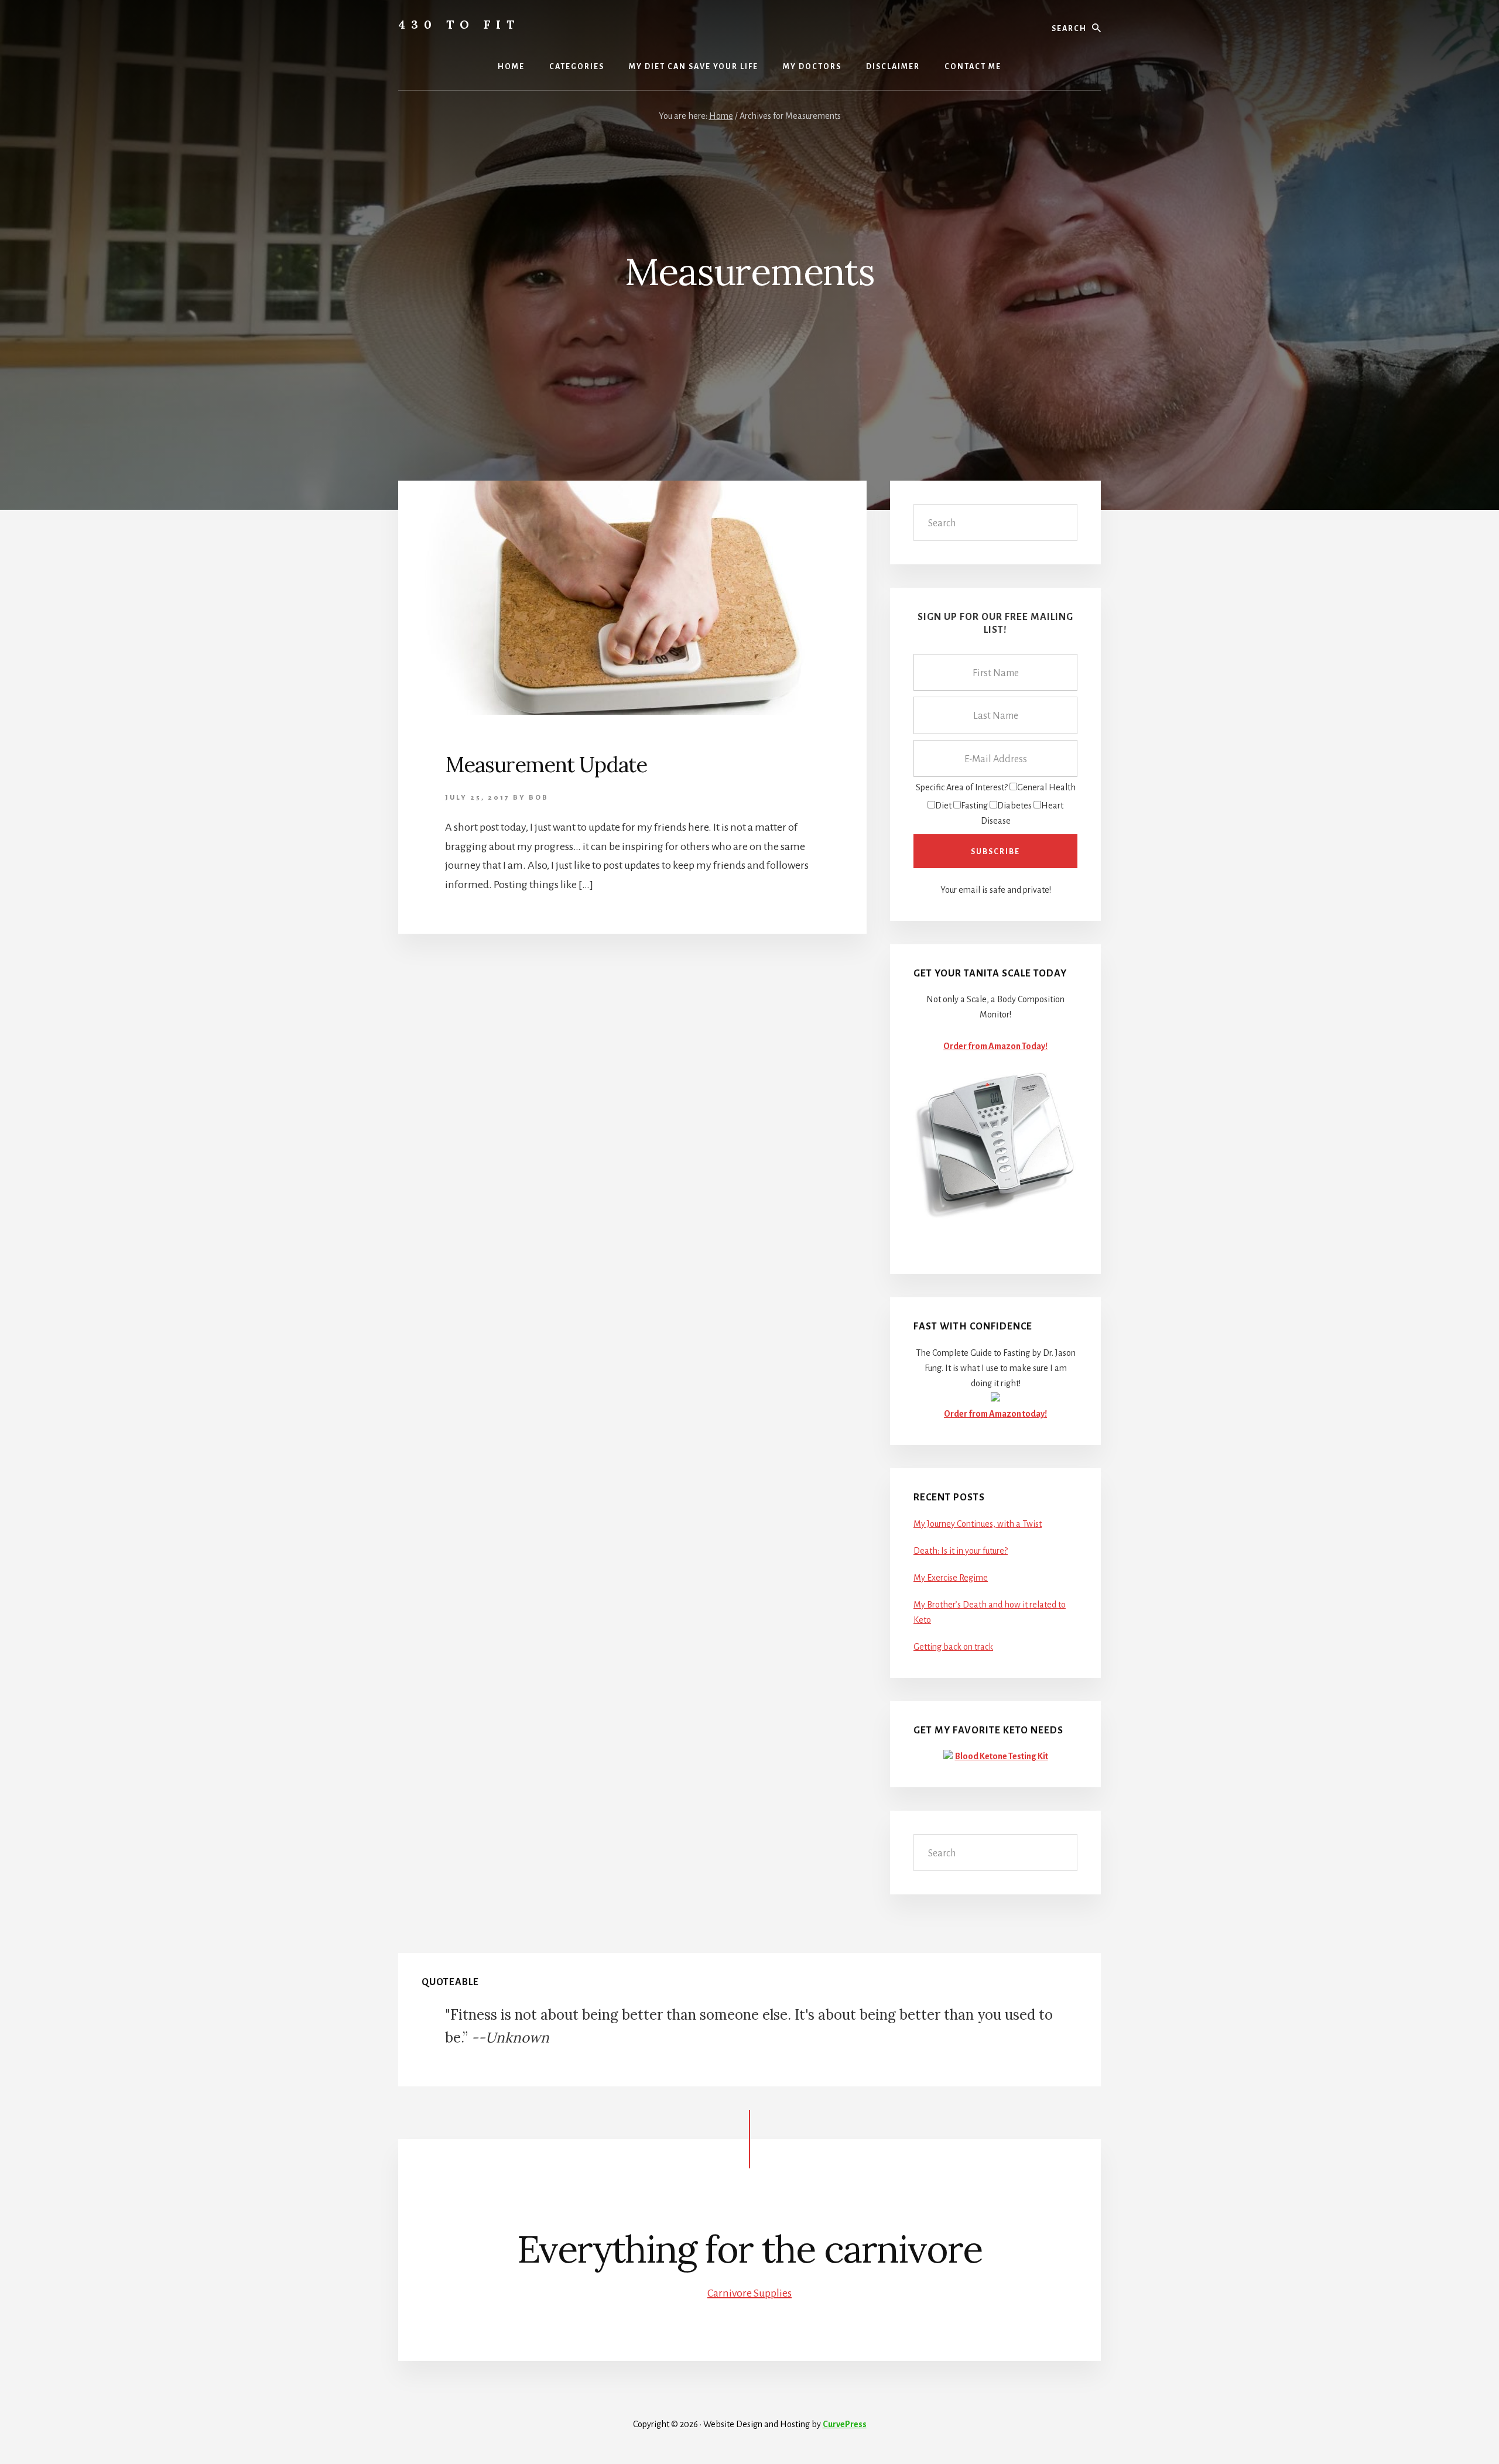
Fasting (974, 806)
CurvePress (845, 2424)
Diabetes (1014, 806)
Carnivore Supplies (749, 2293)
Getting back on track (953, 1647)
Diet (943, 806)
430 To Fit (459, 24)
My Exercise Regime (951, 1578)
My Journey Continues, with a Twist (978, 1524)
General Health (1046, 787)
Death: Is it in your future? (961, 1551)
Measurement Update (546, 765)
